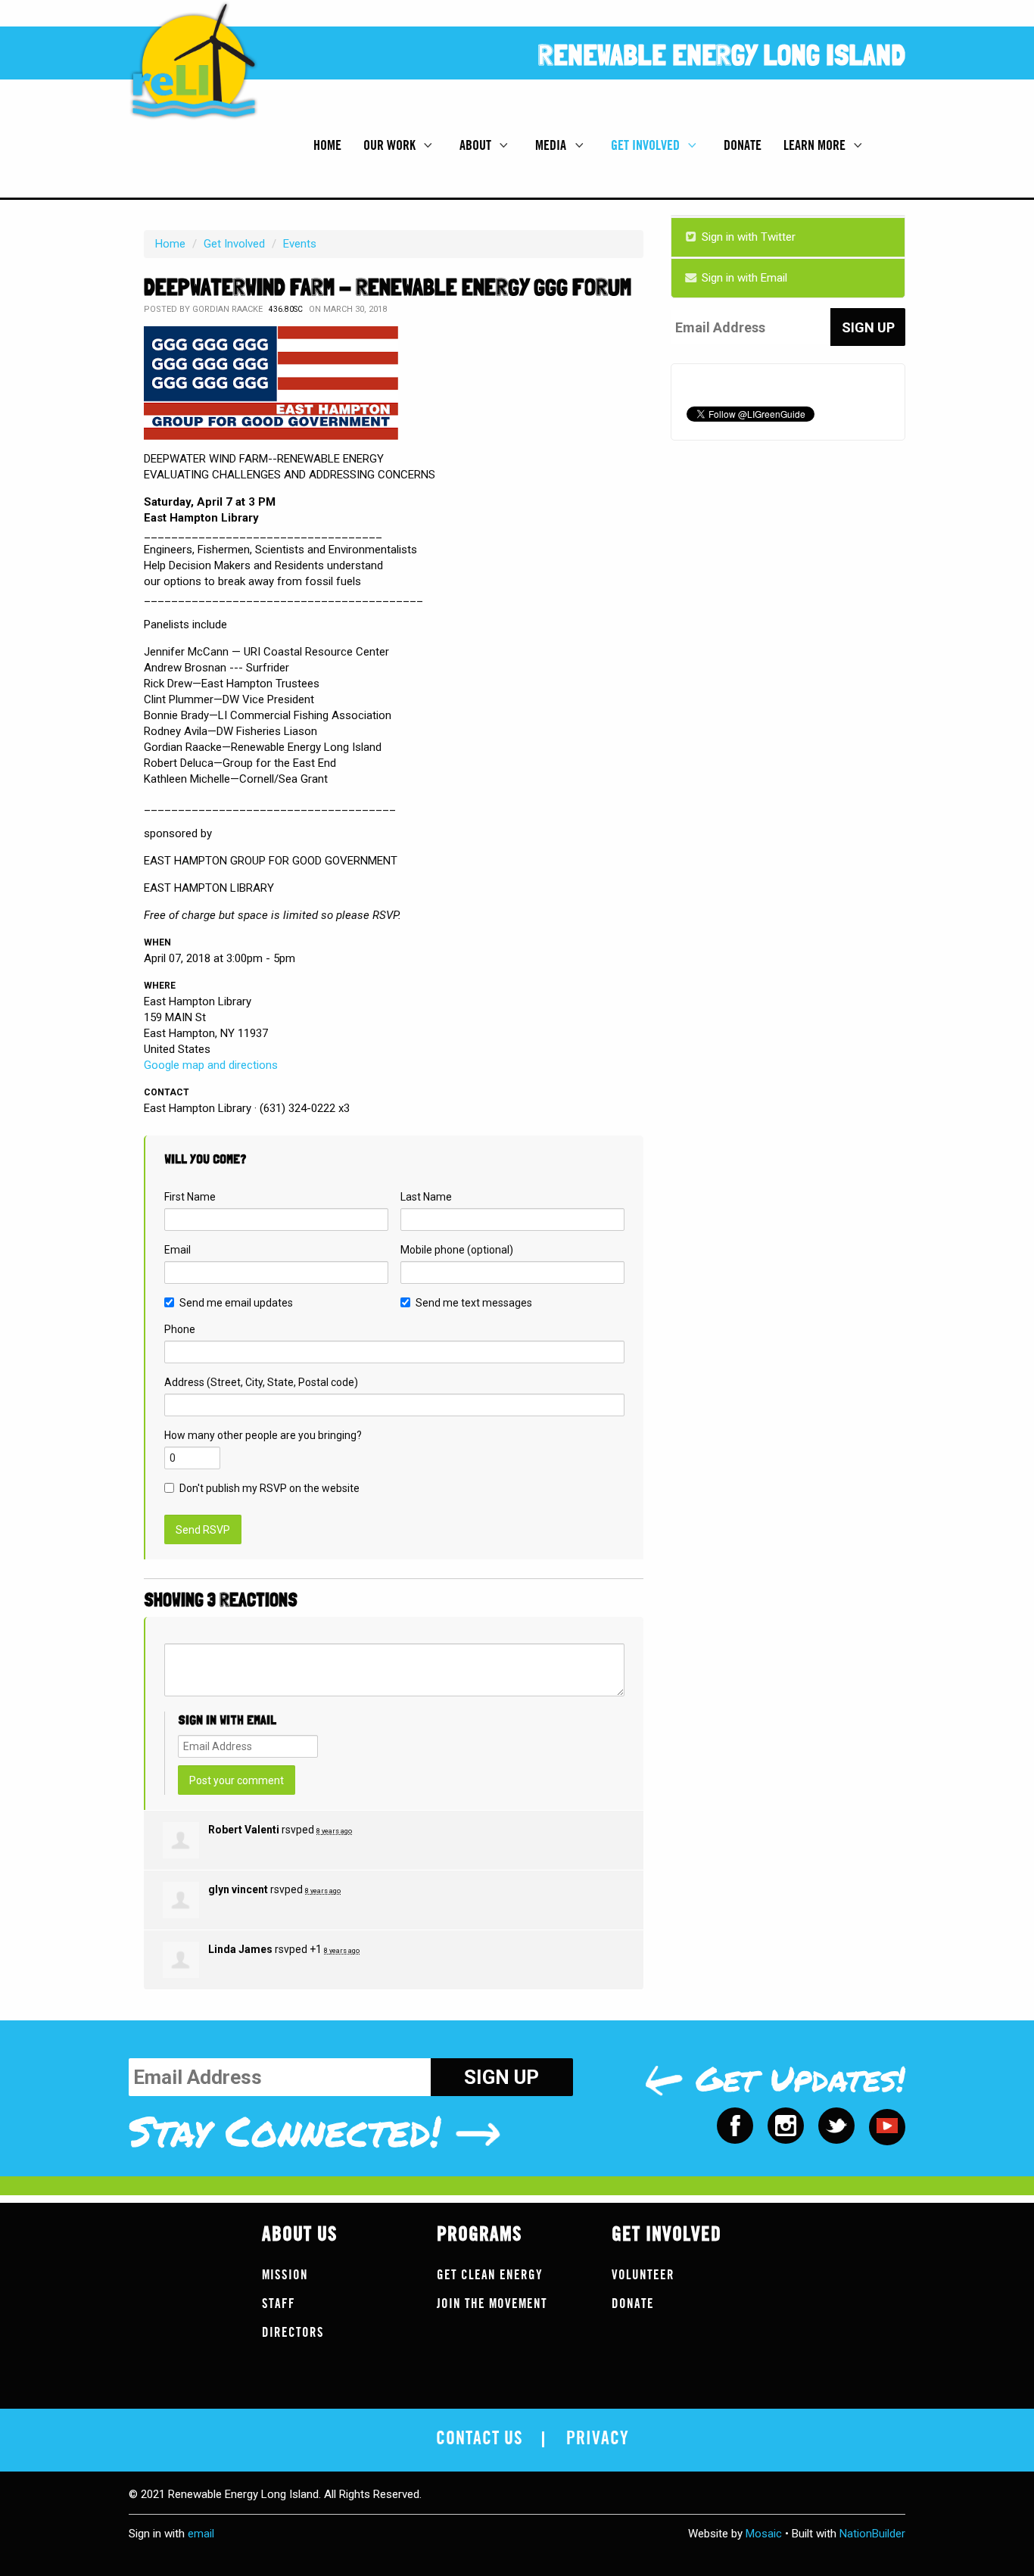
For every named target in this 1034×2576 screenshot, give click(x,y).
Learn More (816, 145)
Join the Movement (492, 2304)
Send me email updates (236, 1303)
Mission (285, 2275)
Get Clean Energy (490, 2275)
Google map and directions (211, 1065)
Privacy (598, 2439)
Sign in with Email (743, 278)
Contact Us (480, 2439)
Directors (293, 2333)
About (477, 145)
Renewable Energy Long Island (722, 55)
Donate (743, 145)
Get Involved (647, 145)
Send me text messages (474, 1303)
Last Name (426, 1197)
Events (300, 244)
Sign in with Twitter (747, 237)
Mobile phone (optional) (457, 1250)
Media (552, 145)
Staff (279, 2304)
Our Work (391, 145)
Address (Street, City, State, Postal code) (261, 1382)
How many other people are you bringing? (263, 1435)
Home (327, 145)
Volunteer (643, 2275)
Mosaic (764, 2534)
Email (178, 1250)
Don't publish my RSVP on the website (269, 1488)
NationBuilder (872, 2534)
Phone (180, 1329)
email (201, 2534)
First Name (190, 1197)
